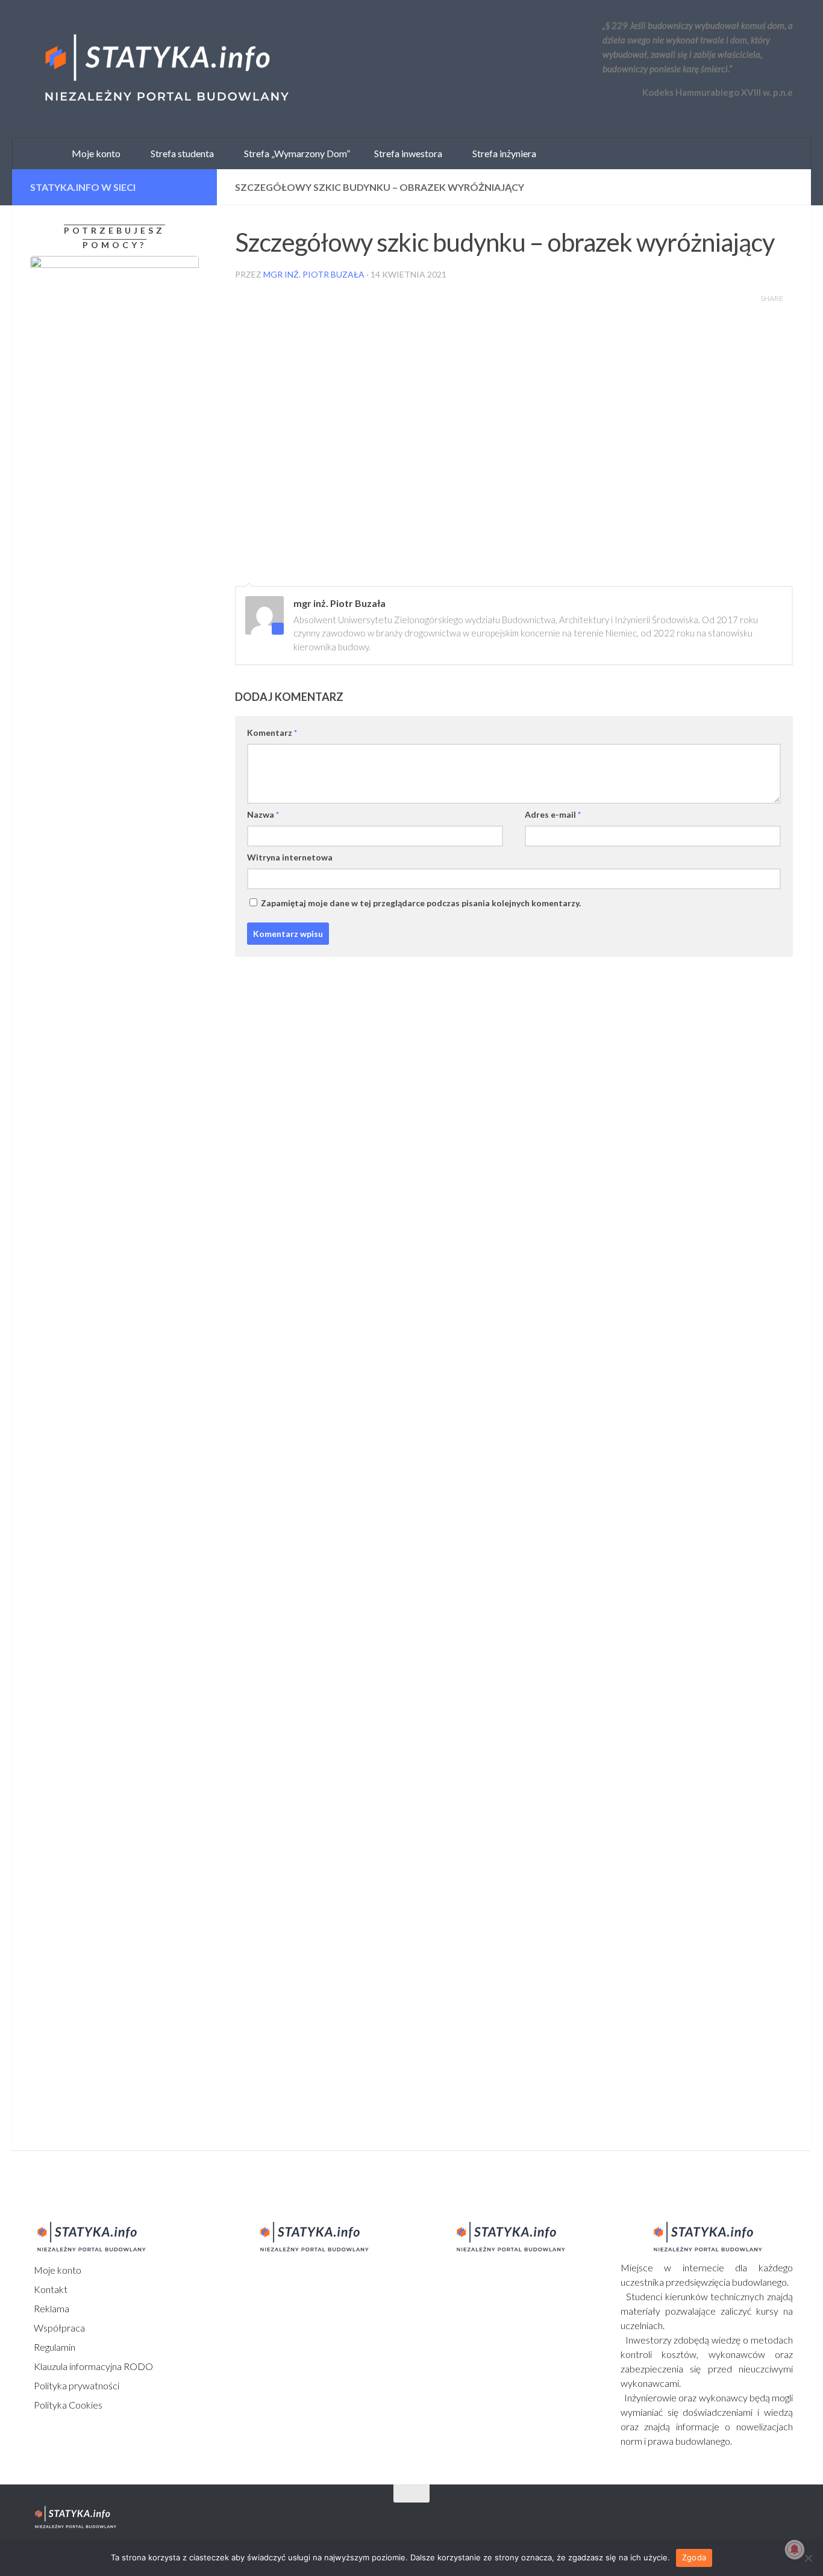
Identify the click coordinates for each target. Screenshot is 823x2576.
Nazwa (263, 814)
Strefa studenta (180, 153)
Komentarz (272, 733)
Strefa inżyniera (502, 153)
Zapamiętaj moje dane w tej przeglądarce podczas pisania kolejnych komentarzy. (421, 903)
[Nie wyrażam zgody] (808, 2558)
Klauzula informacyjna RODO (92, 2366)
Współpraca (58, 2328)
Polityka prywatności (76, 2385)
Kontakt (50, 2289)
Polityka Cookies (67, 2405)
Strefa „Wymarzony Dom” (294, 153)
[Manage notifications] (795, 2550)
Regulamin (54, 2347)
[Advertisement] (105, 1265)
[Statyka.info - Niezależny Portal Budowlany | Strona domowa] (166, 69)
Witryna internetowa (290, 857)
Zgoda (694, 2557)
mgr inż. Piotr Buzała (314, 274)
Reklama (51, 2308)
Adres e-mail (553, 814)
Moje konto (57, 2270)
